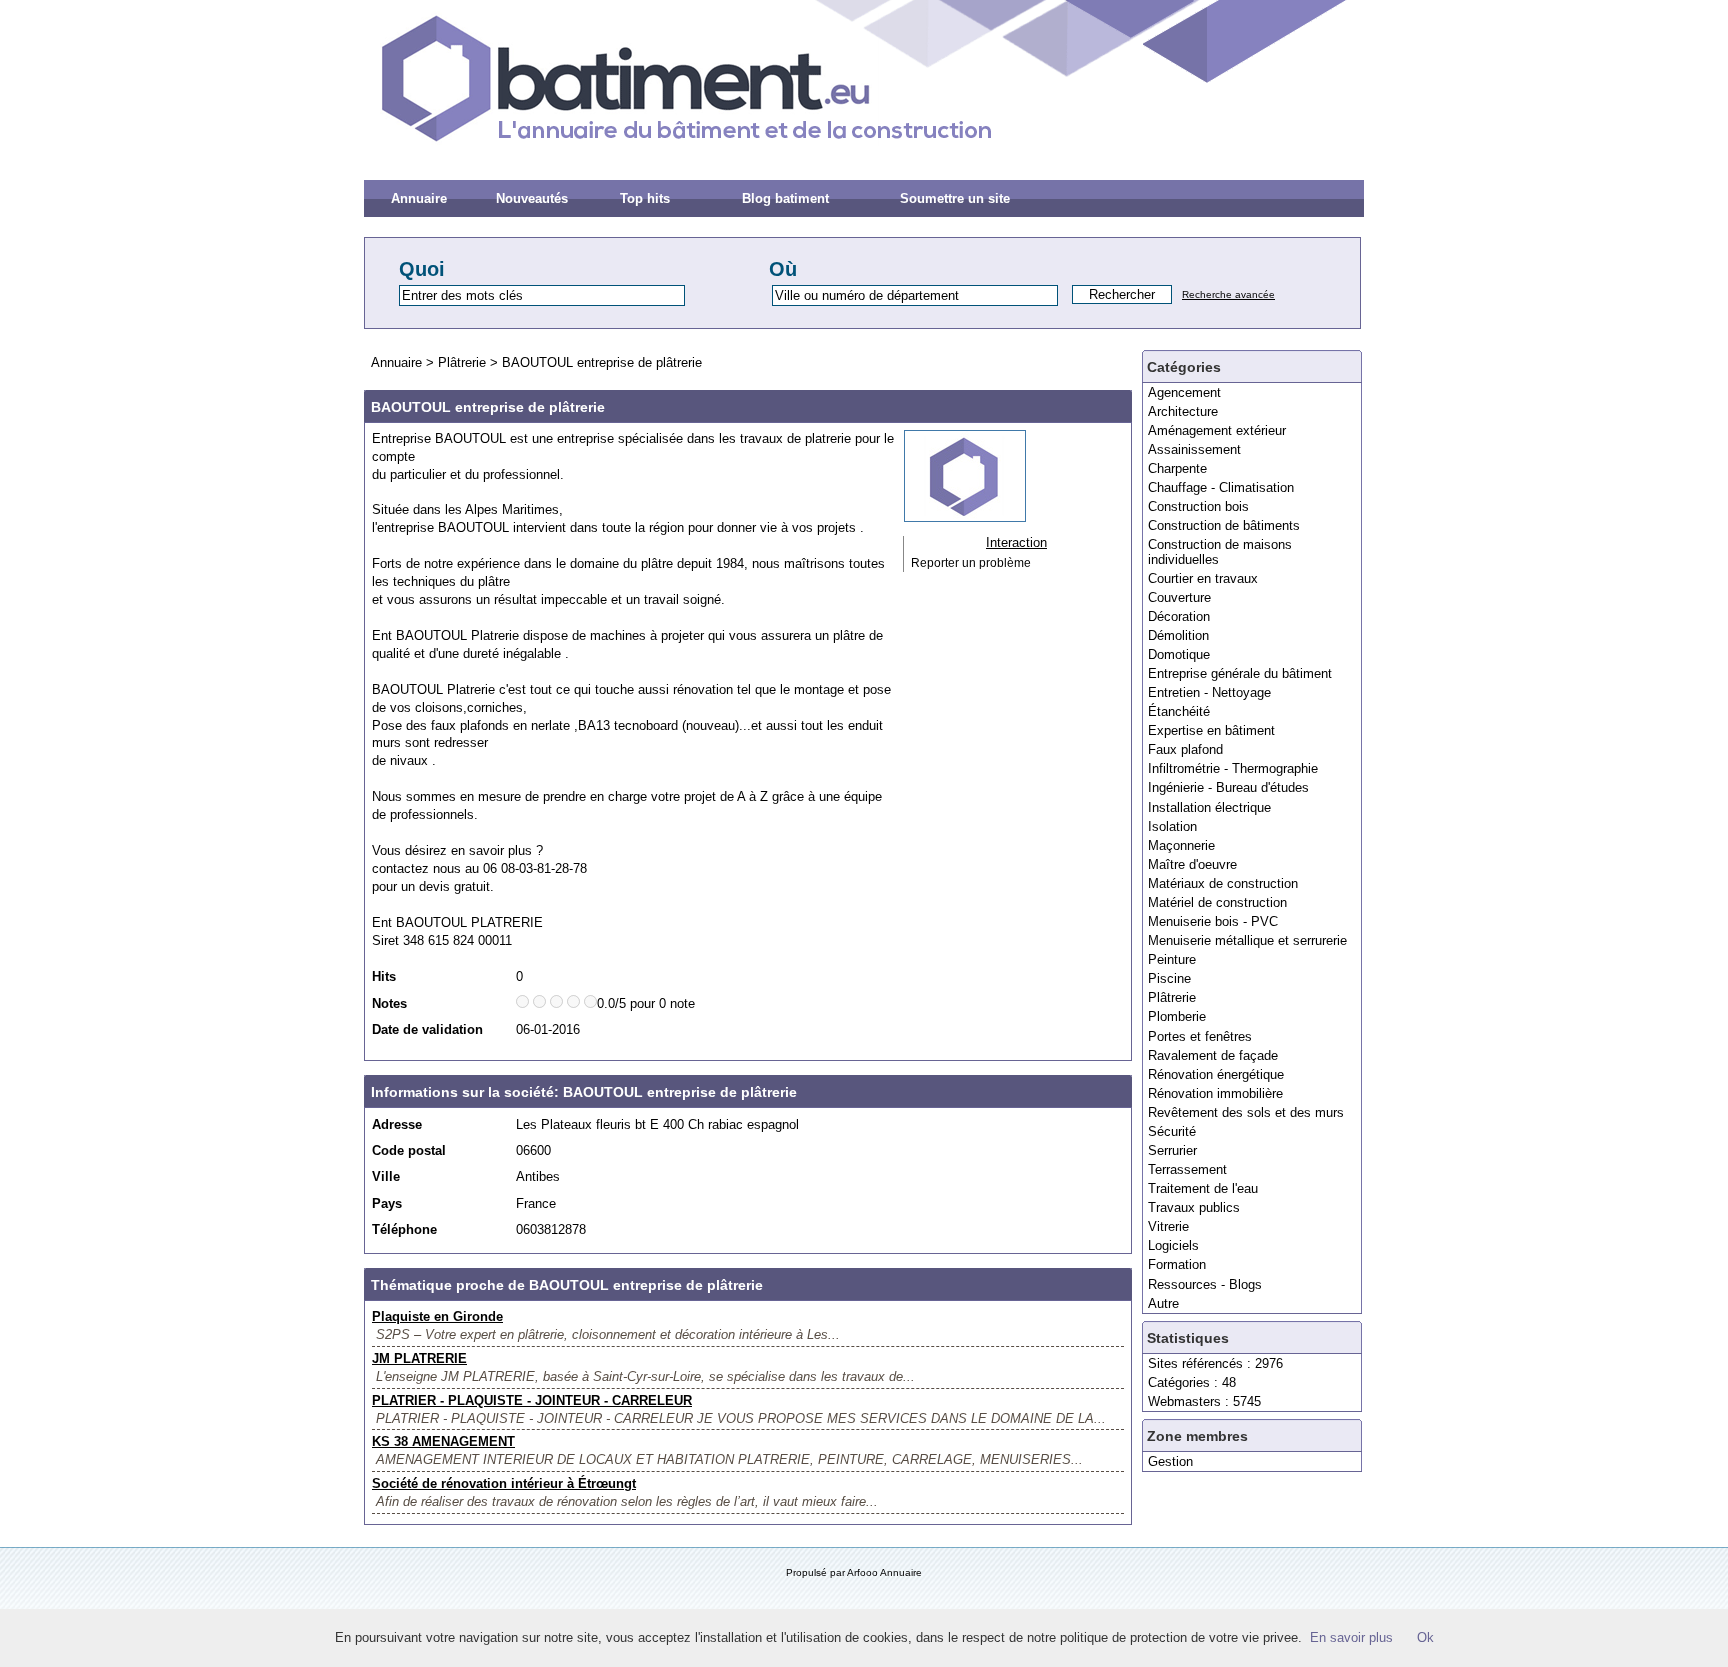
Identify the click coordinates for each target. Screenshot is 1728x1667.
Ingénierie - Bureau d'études (1228, 787)
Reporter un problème (971, 563)
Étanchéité (1179, 711)
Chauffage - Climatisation (1221, 487)
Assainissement (1194, 449)
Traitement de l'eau (1203, 1188)
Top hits (645, 198)
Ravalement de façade (1213, 1055)
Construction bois (1198, 506)
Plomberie (1177, 1016)
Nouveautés (532, 198)
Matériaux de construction (1223, 883)
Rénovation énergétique (1216, 1074)
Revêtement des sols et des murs (1246, 1112)
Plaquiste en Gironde (437, 1316)
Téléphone (404, 1229)
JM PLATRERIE (419, 1358)
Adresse (397, 1124)
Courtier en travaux (1203, 578)
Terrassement (1187, 1169)
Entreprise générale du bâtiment (1240, 673)
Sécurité (1172, 1131)
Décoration (1179, 616)
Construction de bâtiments (1224, 525)
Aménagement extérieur (1217, 430)
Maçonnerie (1181, 845)
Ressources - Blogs (1205, 1284)
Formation (1177, 1264)
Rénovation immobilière (1215, 1093)
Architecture (1183, 411)
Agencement (1184, 392)
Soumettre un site (955, 198)
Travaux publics (1194, 1207)
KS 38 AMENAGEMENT (443, 1441)
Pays (387, 1203)
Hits (384, 976)
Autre (1163, 1303)
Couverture (1179, 597)
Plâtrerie (1172, 997)
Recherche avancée (1228, 294)
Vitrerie (1168, 1226)
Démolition (1178, 635)
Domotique (1179, 654)
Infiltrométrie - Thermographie (1233, 768)
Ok (1425, 1637)
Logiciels (1173, 1245)
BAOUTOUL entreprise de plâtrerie (602, 362)
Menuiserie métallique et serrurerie (1247, 940)
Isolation (1172, 826)
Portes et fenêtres (1200, 1036)
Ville (386, 1176)
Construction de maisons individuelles (1220, 551)
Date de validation (427, 1029)
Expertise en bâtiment (1211, 730)
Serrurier (1172, 1150)
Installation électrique (1209, 807)
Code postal (409, 1150)
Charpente (1177, 468)
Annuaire (419, 198)
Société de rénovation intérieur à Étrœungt (504, 1483)
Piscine (1169, 978)
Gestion (1170, 1461)
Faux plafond (1185, 749)
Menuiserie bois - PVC (1213, 921)
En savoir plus (1351, 1637)
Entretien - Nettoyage (1209, 692)
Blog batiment (785, 198)
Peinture (1172, 959)
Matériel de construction (1217, 902)
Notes (389, 1003)
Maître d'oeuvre (1192, 864)
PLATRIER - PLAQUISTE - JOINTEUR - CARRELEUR (532, 1400)
